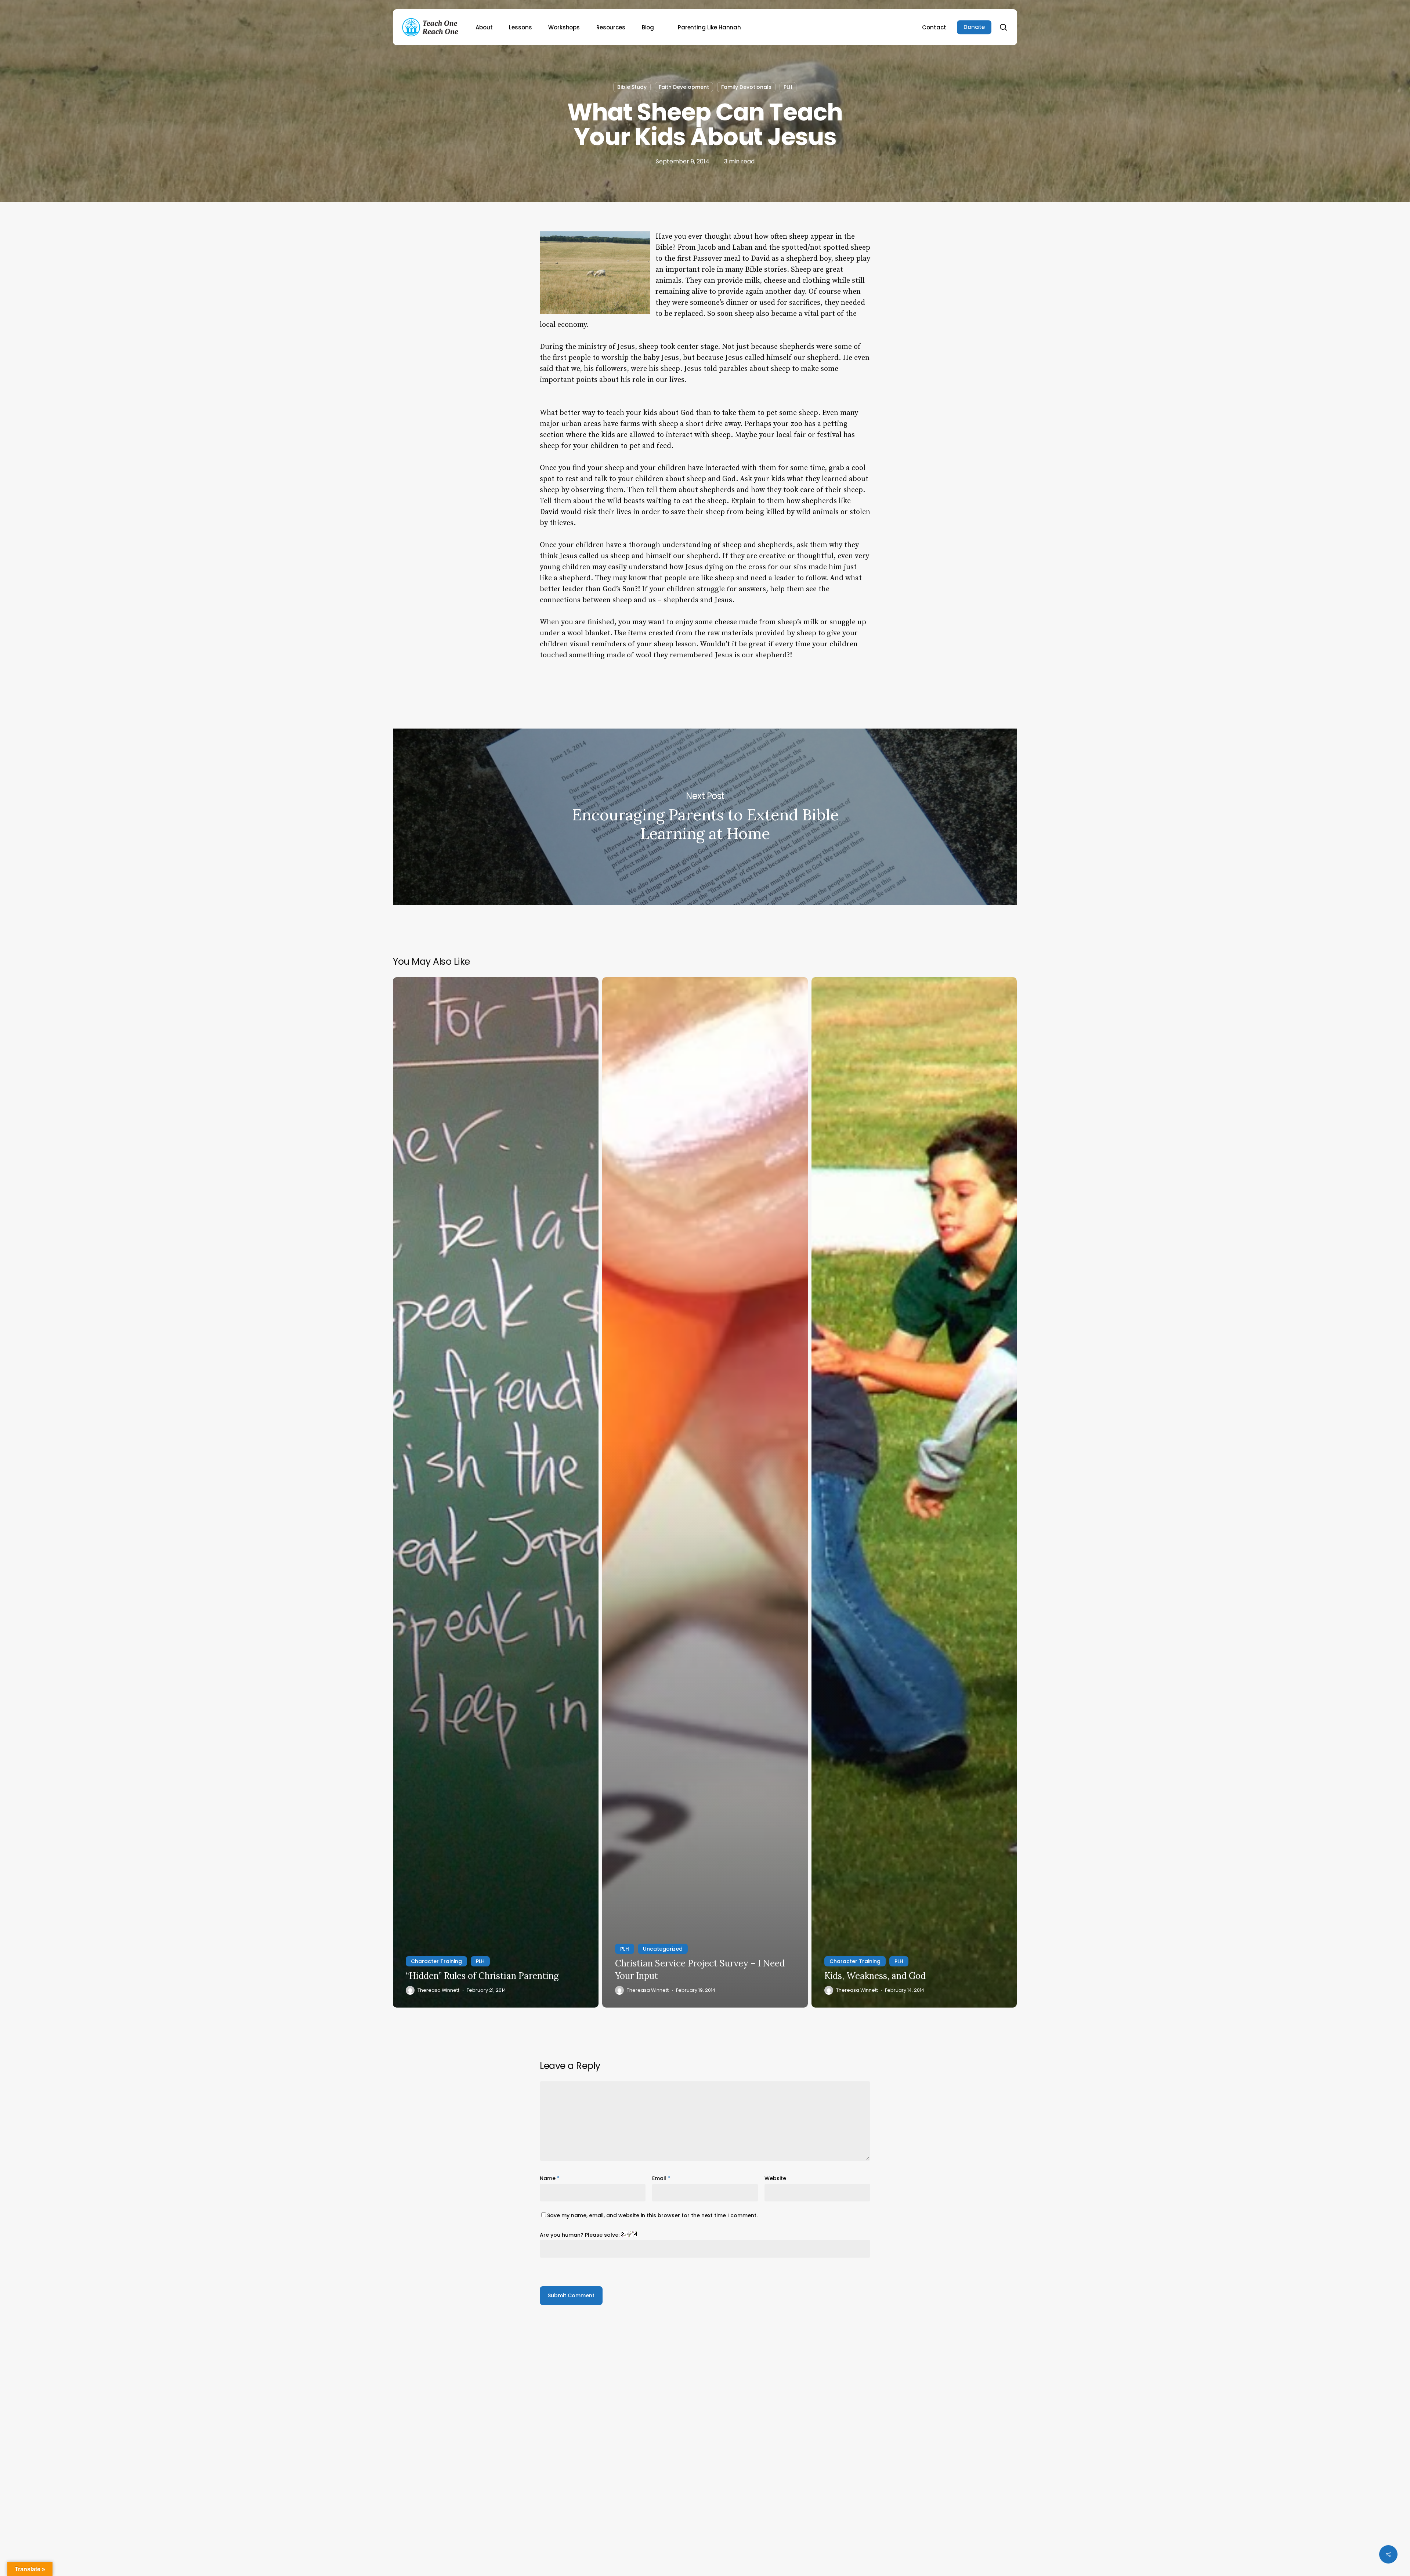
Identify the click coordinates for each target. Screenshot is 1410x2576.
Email (661, 2178)
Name (550, 2178)
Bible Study (632, 87)
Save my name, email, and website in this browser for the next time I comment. (652, 2215)
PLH (788, 87)
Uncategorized (663, 1949)
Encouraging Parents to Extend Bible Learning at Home (705, 817)
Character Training (436, 1961)
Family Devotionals (746, 87)
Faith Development (684, 87)
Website (775, 2178)
